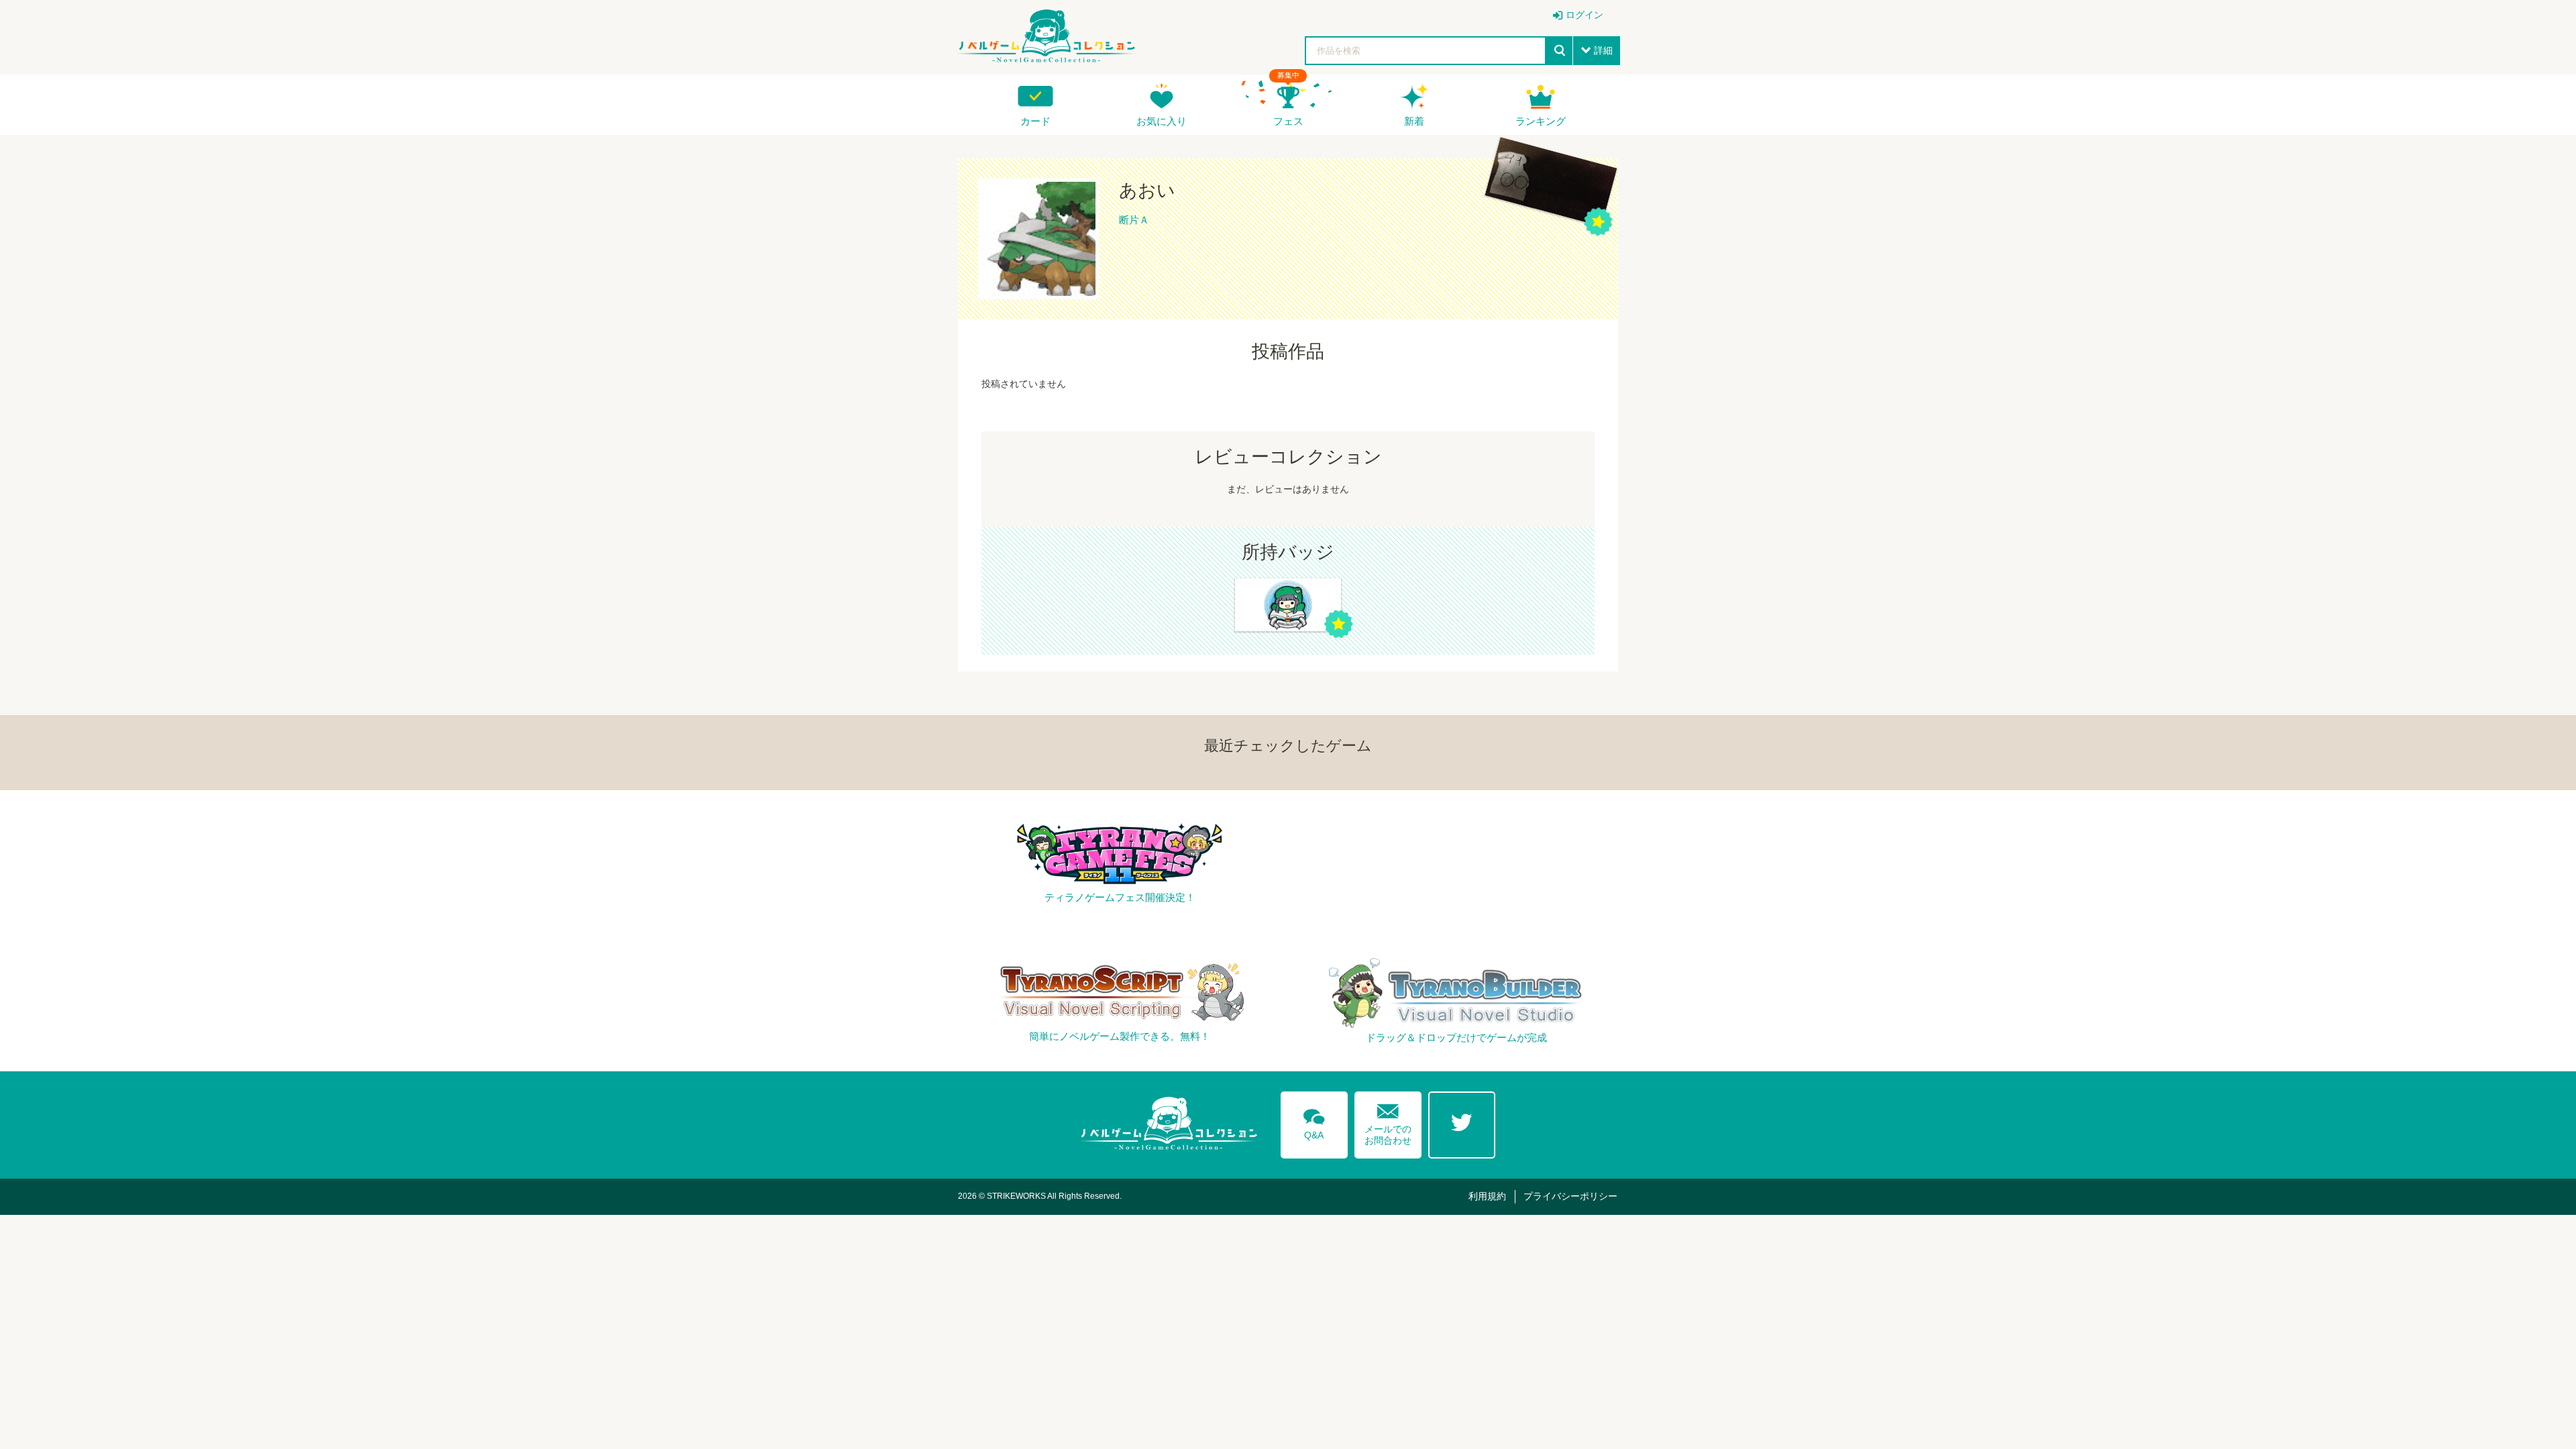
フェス (1288, 121)
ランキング (1541, 121)
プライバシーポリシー (1570, 1196)
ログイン (1585, 15)
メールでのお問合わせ (1388, 1121)
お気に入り (1162, 121)
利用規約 (1487, 1196)
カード (1035, 121)
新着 (1414, 121)
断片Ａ (1134, 220)
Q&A (1314, 1122)
